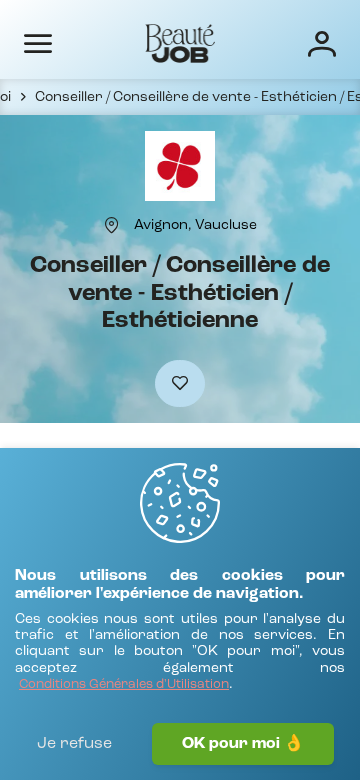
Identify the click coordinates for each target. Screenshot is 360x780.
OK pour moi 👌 (243, 744)
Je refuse (74, 744)
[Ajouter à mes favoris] (180, 383)
